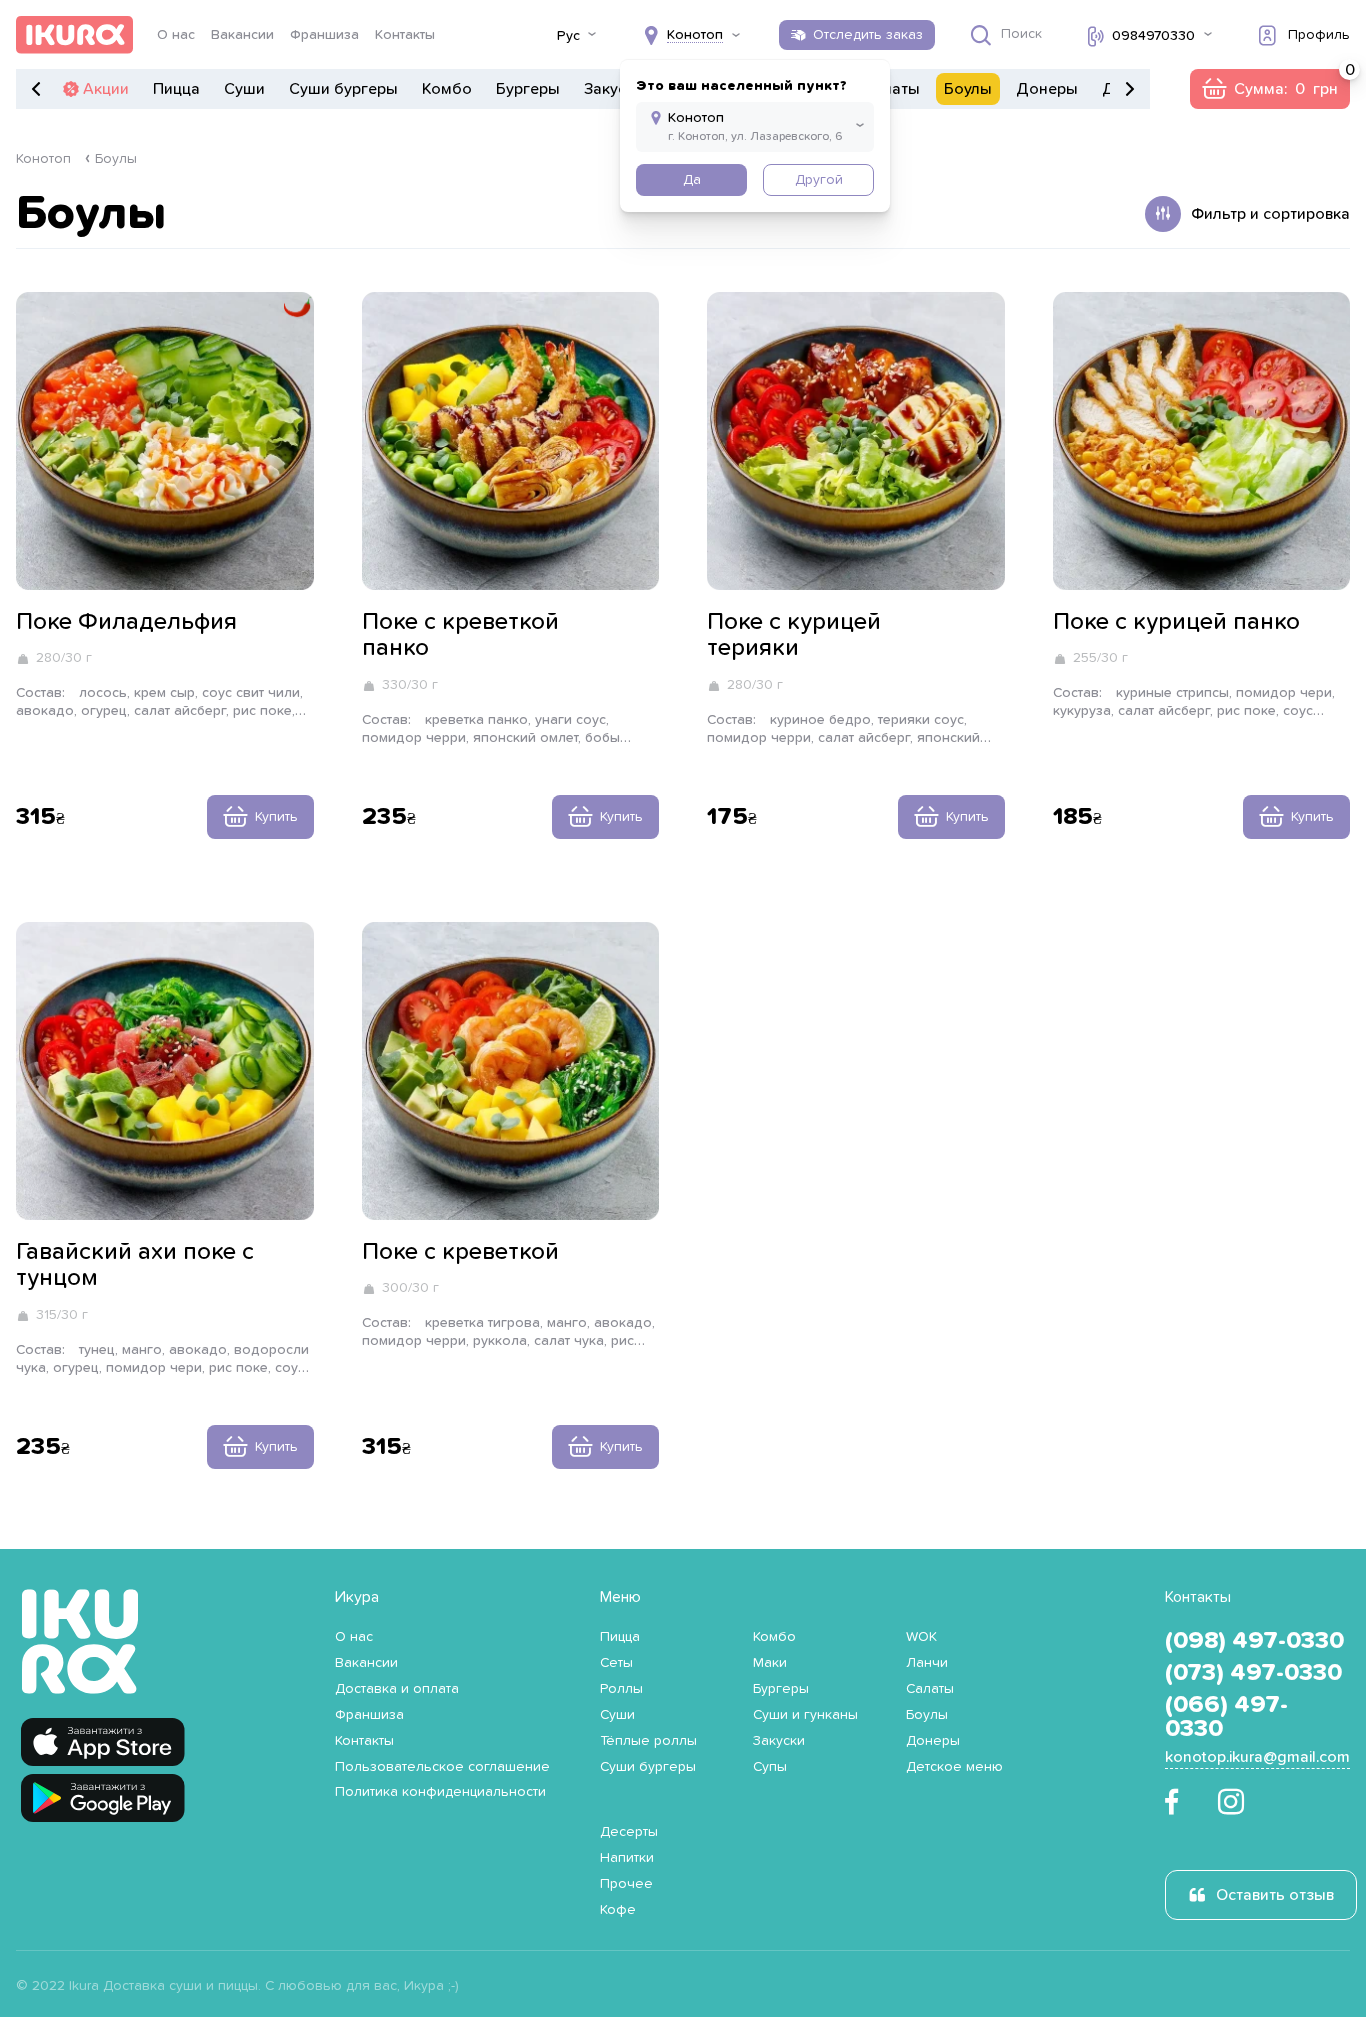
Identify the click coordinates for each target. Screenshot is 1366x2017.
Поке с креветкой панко (460, 635)
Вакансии (242, 35)
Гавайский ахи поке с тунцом (135, 1265)
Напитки (627, 1858)
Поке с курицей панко (1176, 622)
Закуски (613, 89)
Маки (770, 1663)
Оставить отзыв (1275, 1895)
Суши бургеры (343, 89)
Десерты (629, 1832)
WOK (921, 1637)
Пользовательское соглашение (442, 1767)
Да (692, 180)
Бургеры (528, 89)
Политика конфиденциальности (440, 1792)
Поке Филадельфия (126, 622)
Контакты (405, 35)
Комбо (447, 89)
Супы (770, 1767)
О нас (176, 35)
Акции (106, 89)
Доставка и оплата (397, 1689)
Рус (568, 36)
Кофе (618, 1910)
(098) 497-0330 (1254, 1641)
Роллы (621, 1689)
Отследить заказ (868, 35)
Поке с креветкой (460, 1252)
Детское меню (954, 1767)
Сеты (616, 1663)
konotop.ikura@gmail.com (1257, 1757)
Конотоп (43, 159)
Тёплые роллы (648, 1741)
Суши (244, 89)
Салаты (891, 89)
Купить (276, 817)
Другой (819, 180)
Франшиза (324, 35)
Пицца (176, 89)
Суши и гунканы (805, 1715)
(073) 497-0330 (1253, 1673)
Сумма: (1269, 89)
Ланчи (927, 1663)
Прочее (626, 1884)
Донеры (1047, 89)
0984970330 (1153, 36)
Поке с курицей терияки (794, 635)
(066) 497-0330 (1226, 1717)
